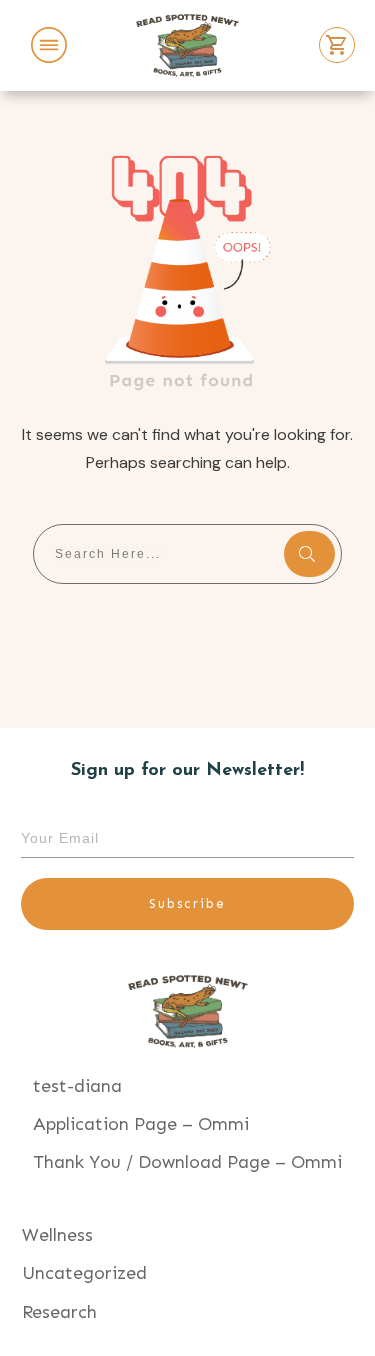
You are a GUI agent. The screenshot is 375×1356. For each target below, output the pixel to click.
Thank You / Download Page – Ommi (187, 1162)
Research (59, 1312)
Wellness (57, 1235)
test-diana (77, 1086)
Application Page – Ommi (141, 1124)
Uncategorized (84, 1273)
